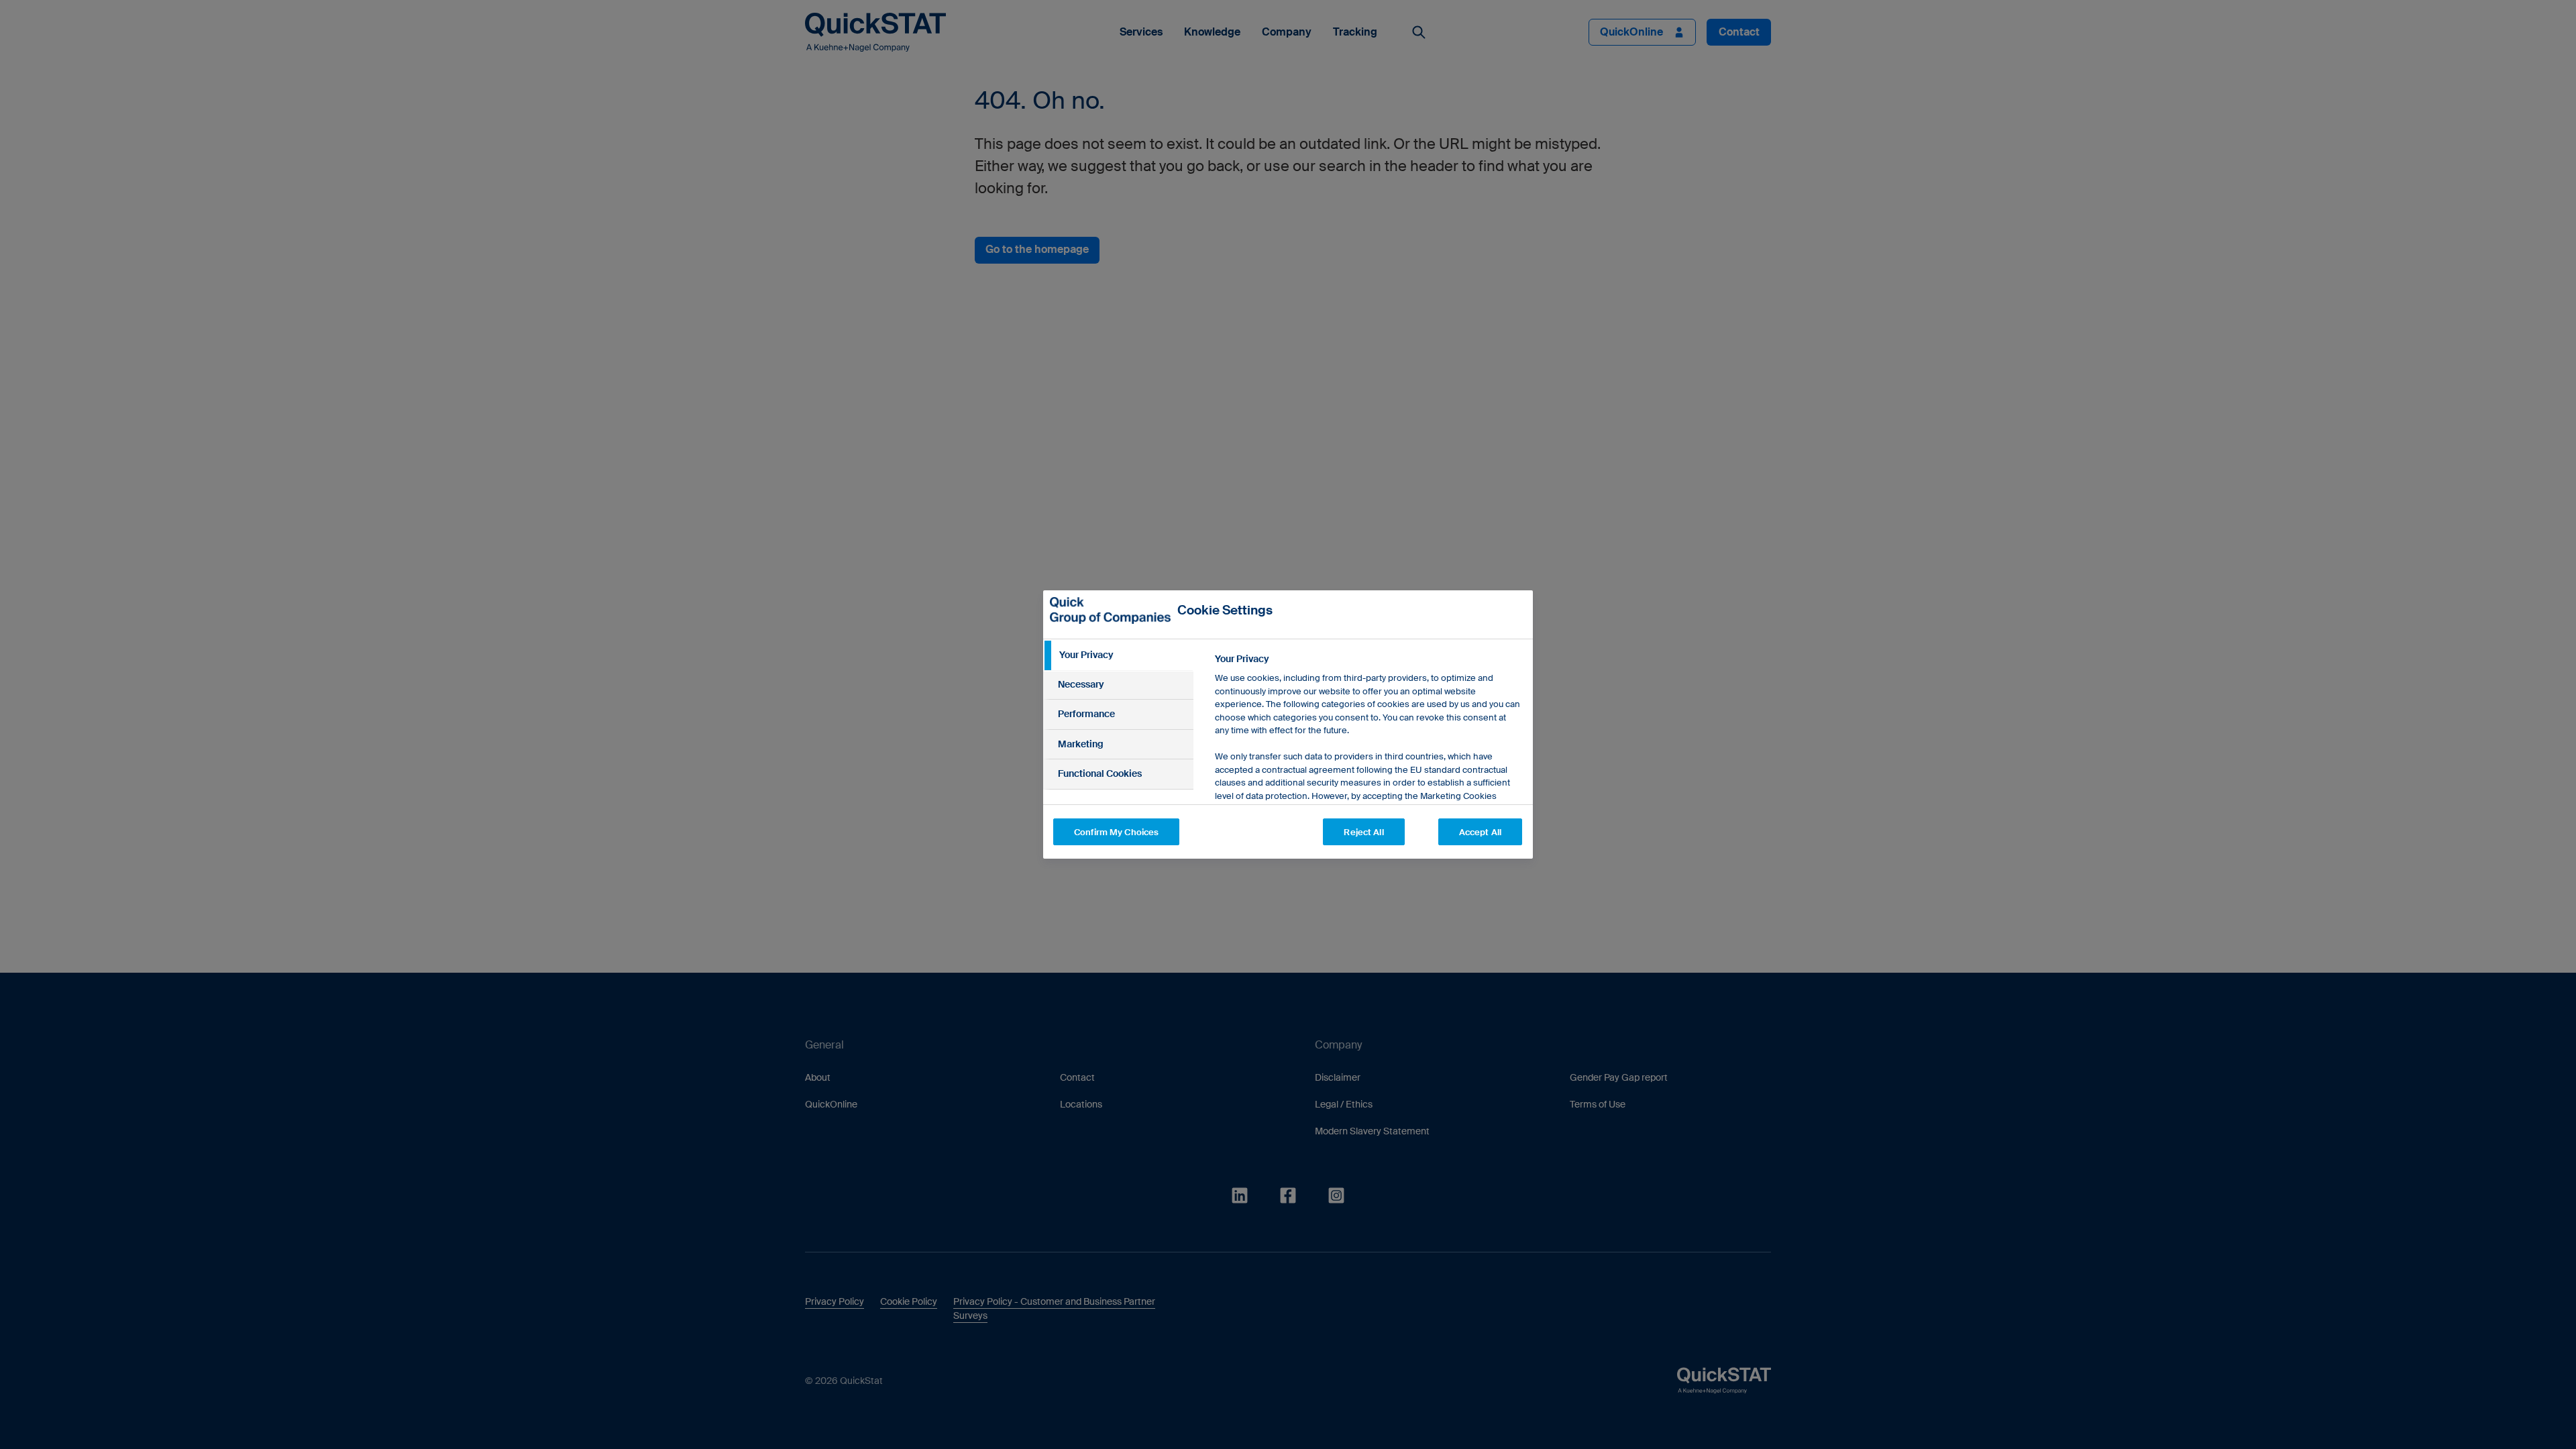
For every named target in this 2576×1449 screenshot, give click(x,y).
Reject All (1363, 832)
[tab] (1118, 655)
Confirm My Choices (1116, 832)
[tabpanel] (1368, 783)
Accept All (1480, 832)
